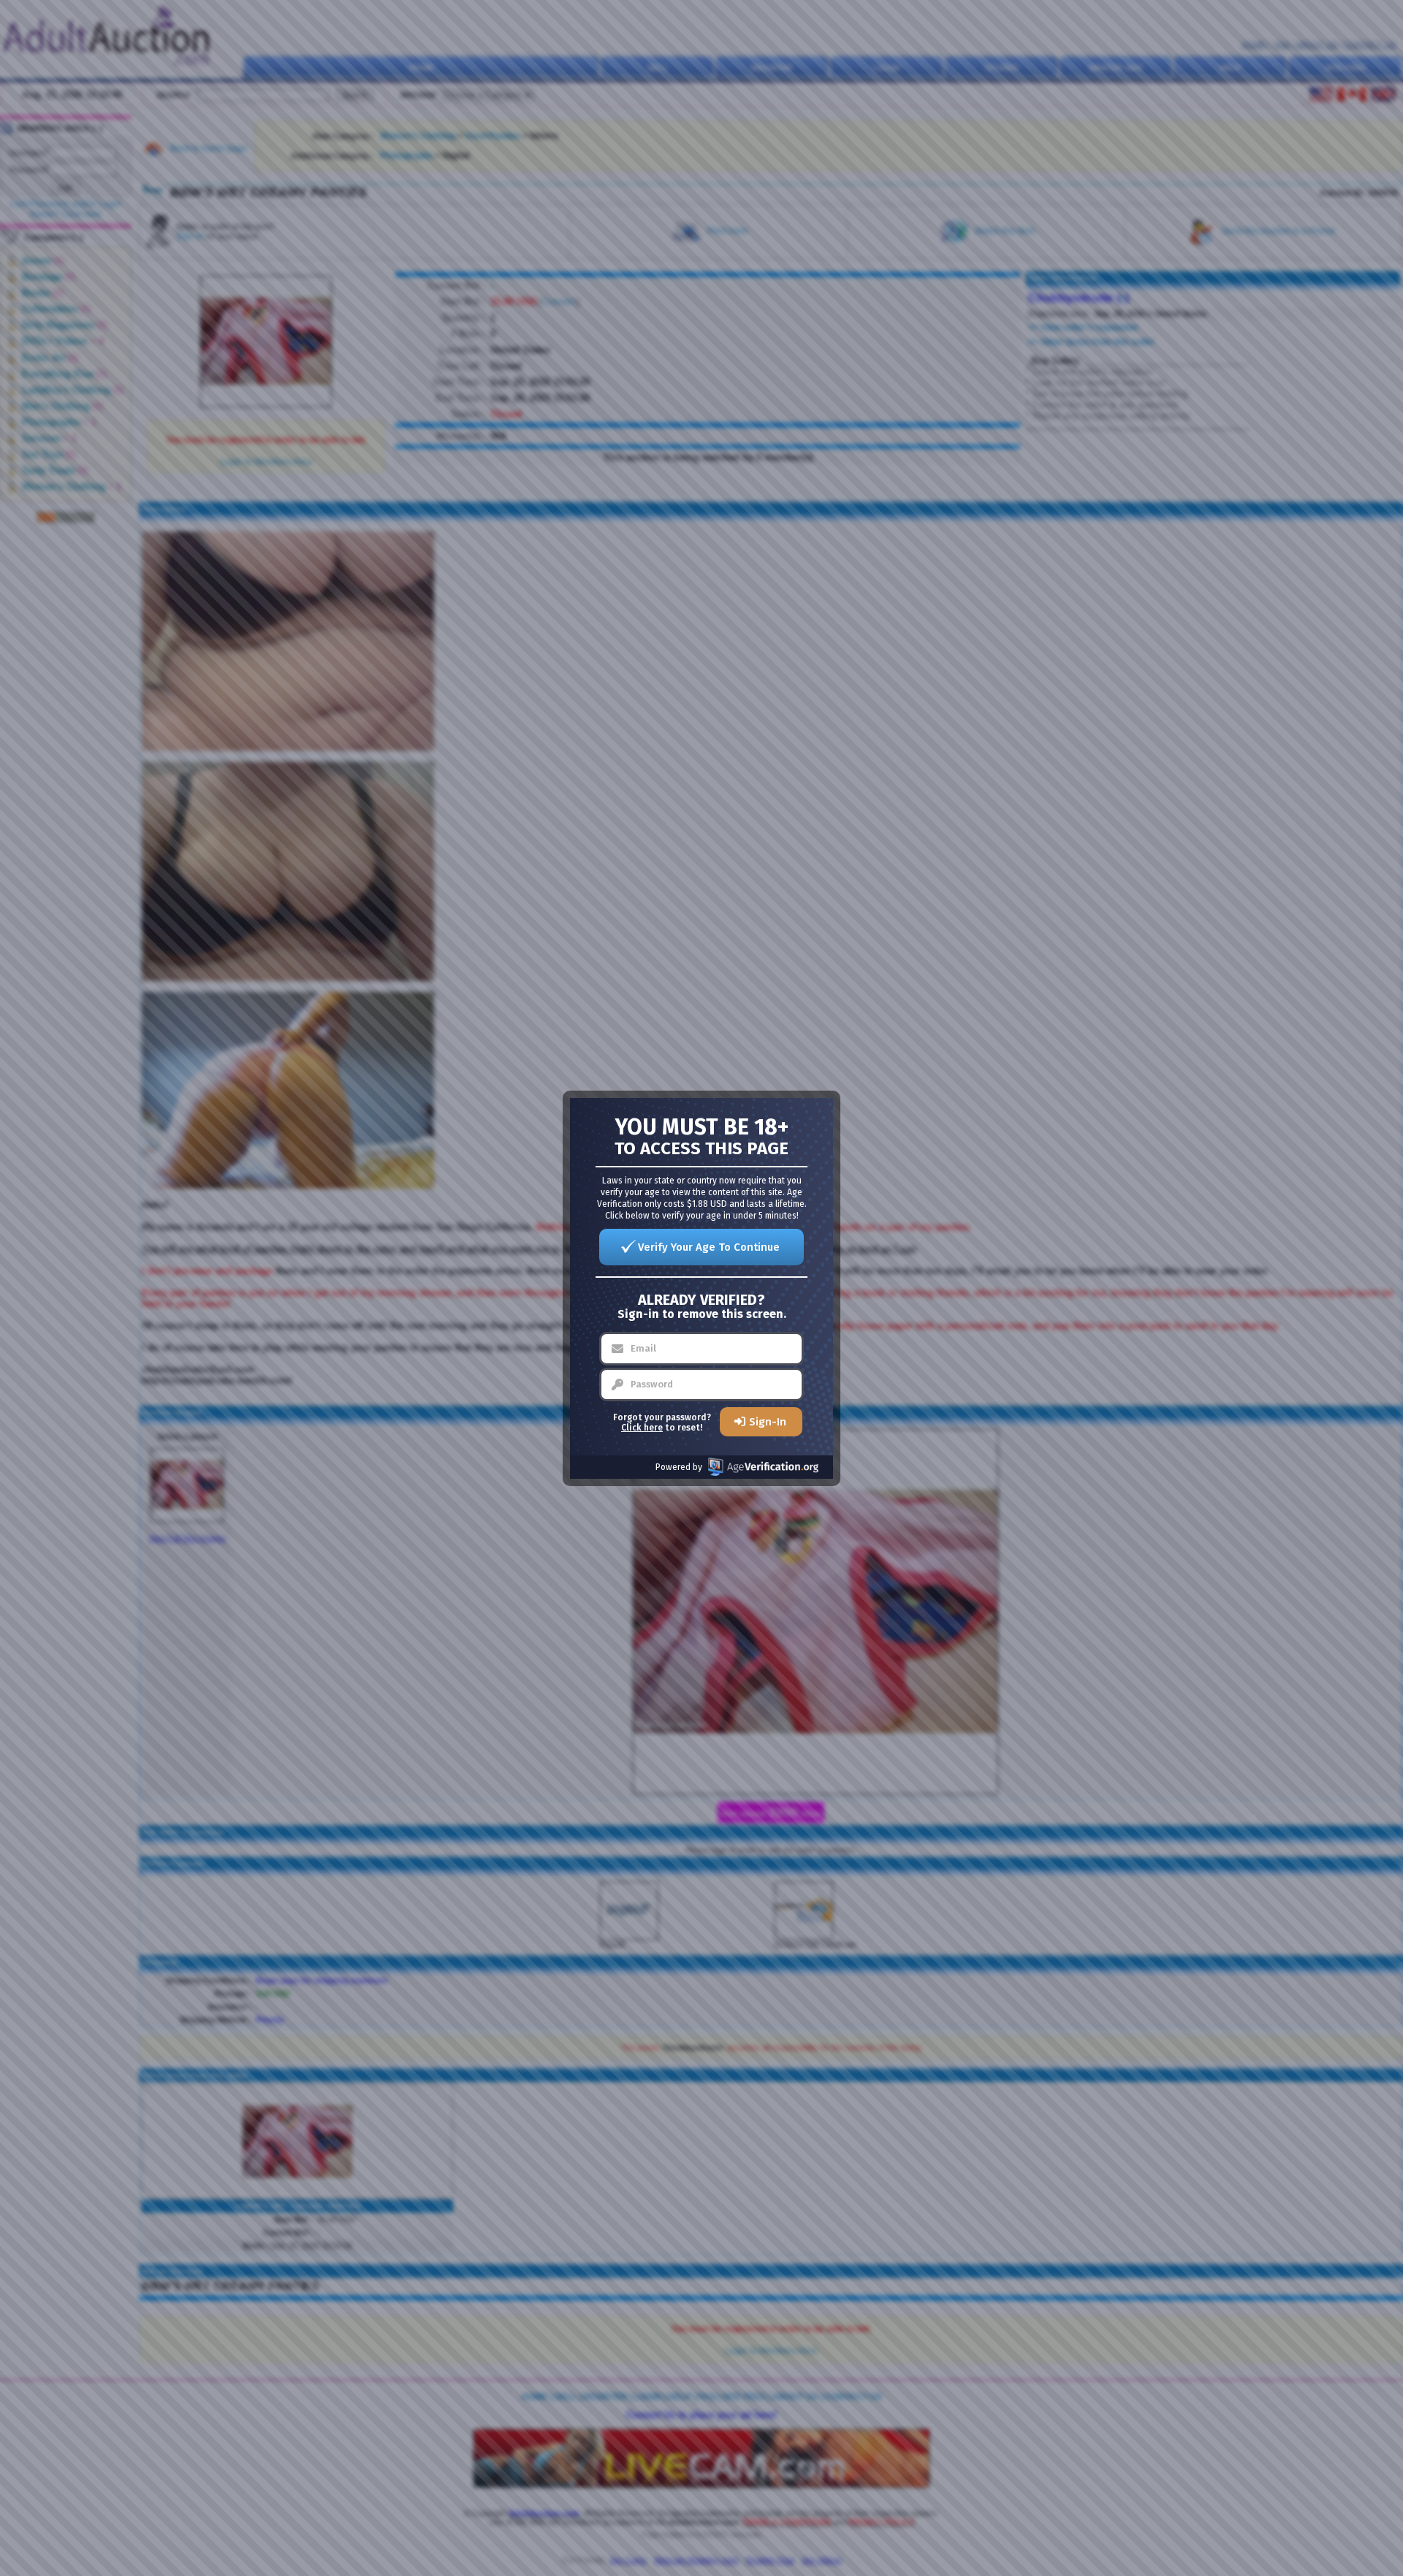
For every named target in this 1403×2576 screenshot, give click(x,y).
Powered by (679, 1467)
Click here (642, 1428)
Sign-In (768, 1422)
